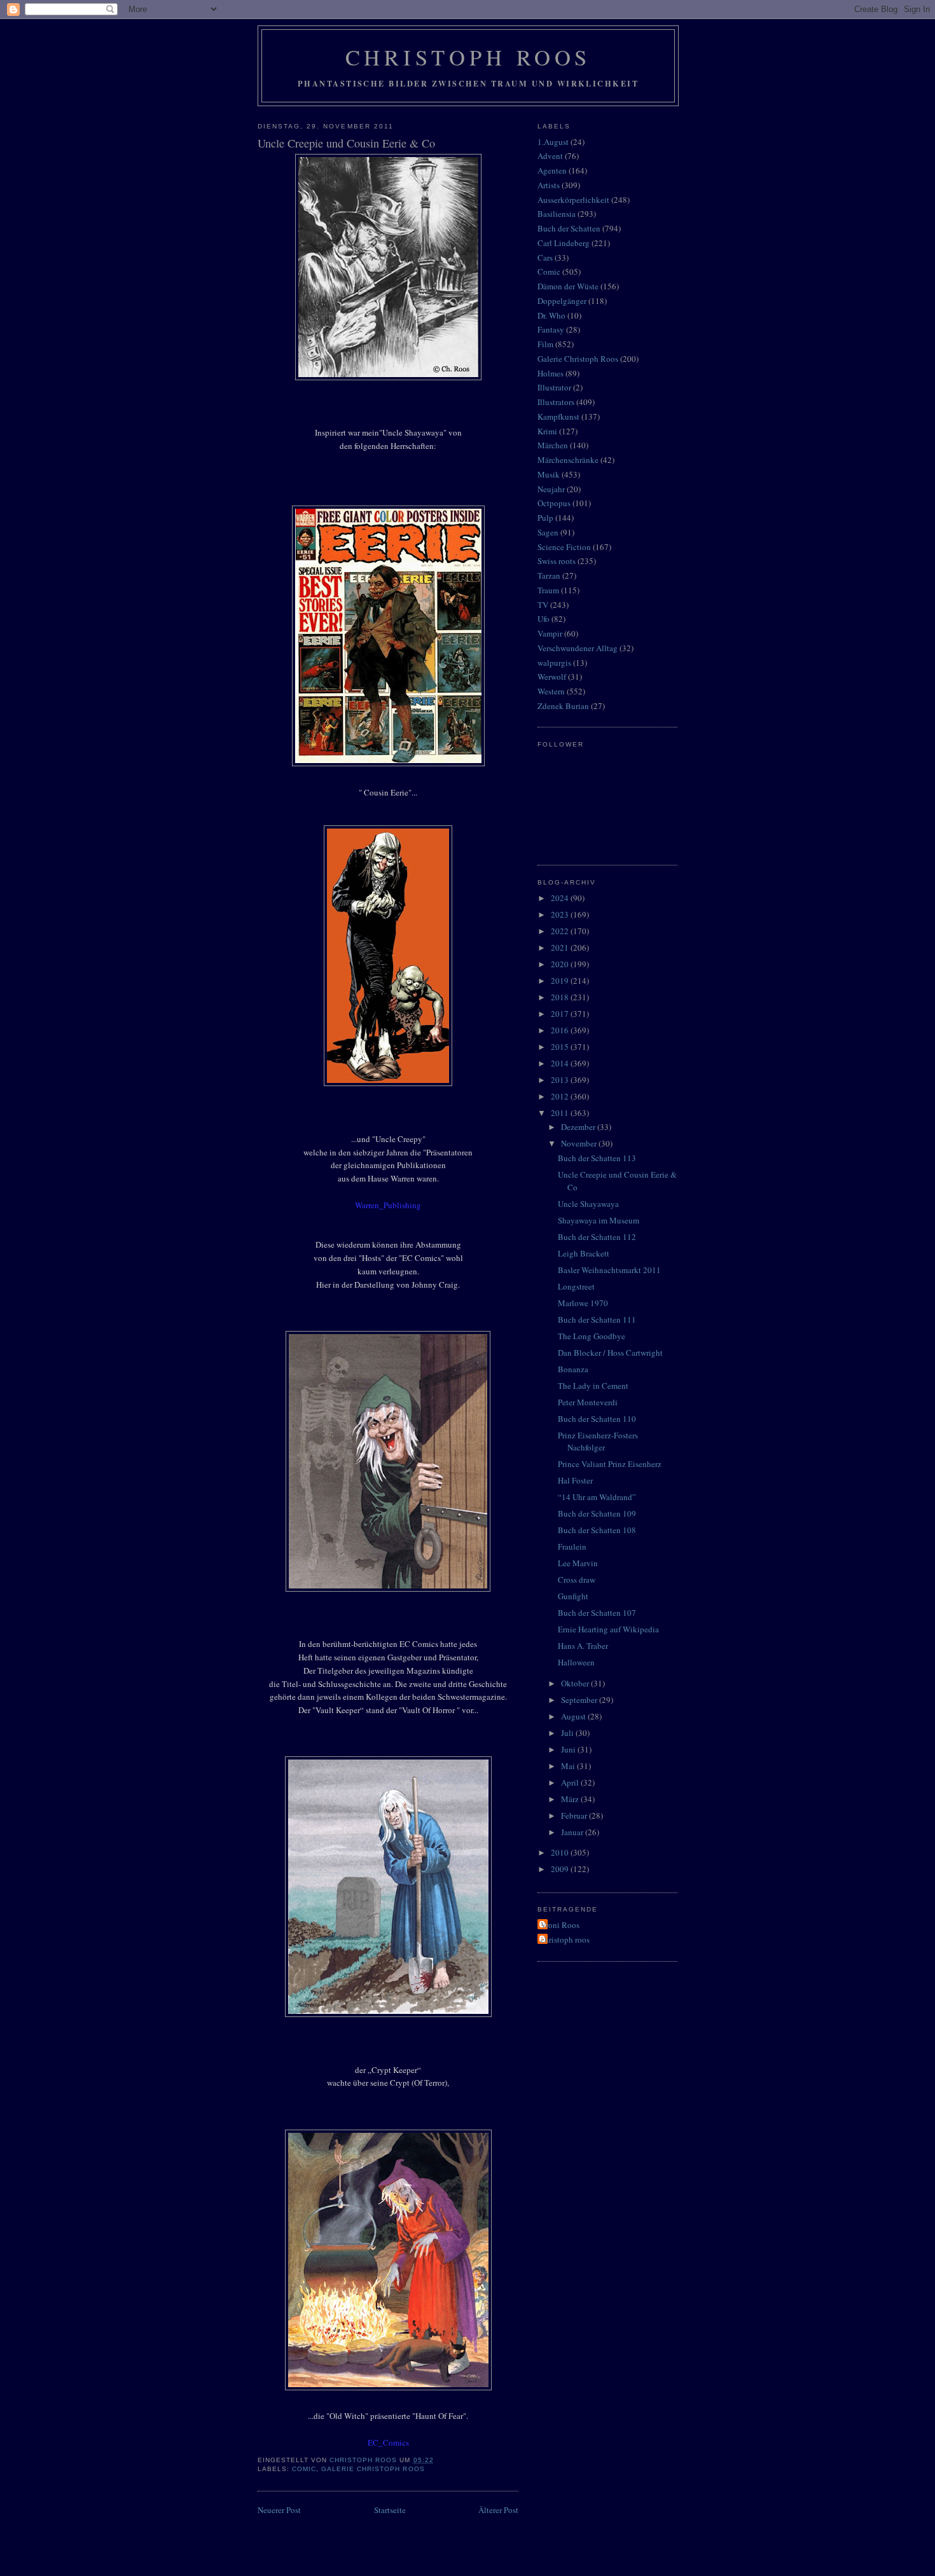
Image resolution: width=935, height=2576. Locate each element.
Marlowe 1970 (583, 1303)
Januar (573, 1832)
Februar (575, 1815)
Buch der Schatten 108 (597, 1530)
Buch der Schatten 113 (597, 1158)
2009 (561, 1869)
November (580, 1143)
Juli (568, 1733)
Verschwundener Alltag (578, 648)
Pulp (545, 518)
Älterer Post (498, 2510)
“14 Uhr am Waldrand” (597, 1497)
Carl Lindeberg (564, 243)
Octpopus (554, 503)
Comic (304, 2469)
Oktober (576, 1683)
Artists (549, 185)
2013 (561, 1080)
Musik (549, 474)
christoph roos (565, 1939)
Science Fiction (564, 547)
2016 (561, 1030)
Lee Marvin (578, 1563)
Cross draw (577, 1580)
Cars (545, 258)
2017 (561, 1014)
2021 (561, 947)
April (571, 1782)
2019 (561, 981)
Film (545, 344)
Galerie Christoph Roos (373, 2469)
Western (551, 691)
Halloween (576, 1662)
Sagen (548, 532)
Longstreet (576, 1286)
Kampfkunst (558, 417)
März (571, 1799)
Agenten (552, 170)
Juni (569, 1749)
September (580, 1700)
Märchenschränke (568, 460)
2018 (561, 997)
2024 (561, 898)
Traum (548, 590)
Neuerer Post (279, 2510)
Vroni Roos (560, 1925)
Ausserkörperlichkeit (573, 200)
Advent (550, 156)
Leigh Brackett (584, 1253)
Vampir (550, 633)
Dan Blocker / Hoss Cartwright (610, 1353)
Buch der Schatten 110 (597, 1419)
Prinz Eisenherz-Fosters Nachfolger (598, 1442)
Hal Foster (575, 1480)
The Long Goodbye (592, 1336)
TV (543, 605)
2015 (561, 1047)
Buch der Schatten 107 (597, 1613)
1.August (553, 142)
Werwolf (552, 677)
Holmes (551, 373)
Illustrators (556, 402)
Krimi (547, 431)
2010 (561, 1852)
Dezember (579, 1127)
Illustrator (554, 387)
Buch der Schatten (569, 228)
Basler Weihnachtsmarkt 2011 (609, 1270)
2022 (561, 931)
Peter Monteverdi (588, 1402)
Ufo (544, 619)
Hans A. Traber (583, 1646)
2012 (561, 1096)
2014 (561, 1063)
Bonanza (573, 1369)
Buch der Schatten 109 (597, 1513)
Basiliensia (557, 214)
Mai (569, 1766)
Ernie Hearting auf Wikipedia (608, 1629)
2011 (561, 1113)
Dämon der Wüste (568, 286)
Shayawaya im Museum (599, 1220)
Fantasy (551, 329)
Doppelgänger (562, 301)
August (574, 1716)
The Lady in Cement (593, 1386)
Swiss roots (557, 561)
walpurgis (554, 663)
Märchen (553, 445)
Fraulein (572, 1546)
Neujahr (551, 489)
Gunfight (573, 1596)
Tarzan (549, 575)
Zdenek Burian (563, 706)
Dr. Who (551, 315)
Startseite (390, 2510)
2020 (561, 964)
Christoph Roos (468, 57)
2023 (561, 914)
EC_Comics (388, 2442)
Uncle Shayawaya (588, 1204)
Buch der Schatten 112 (597, 1237)
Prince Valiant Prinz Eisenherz (610, 1464)
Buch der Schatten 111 (597, 1319)
